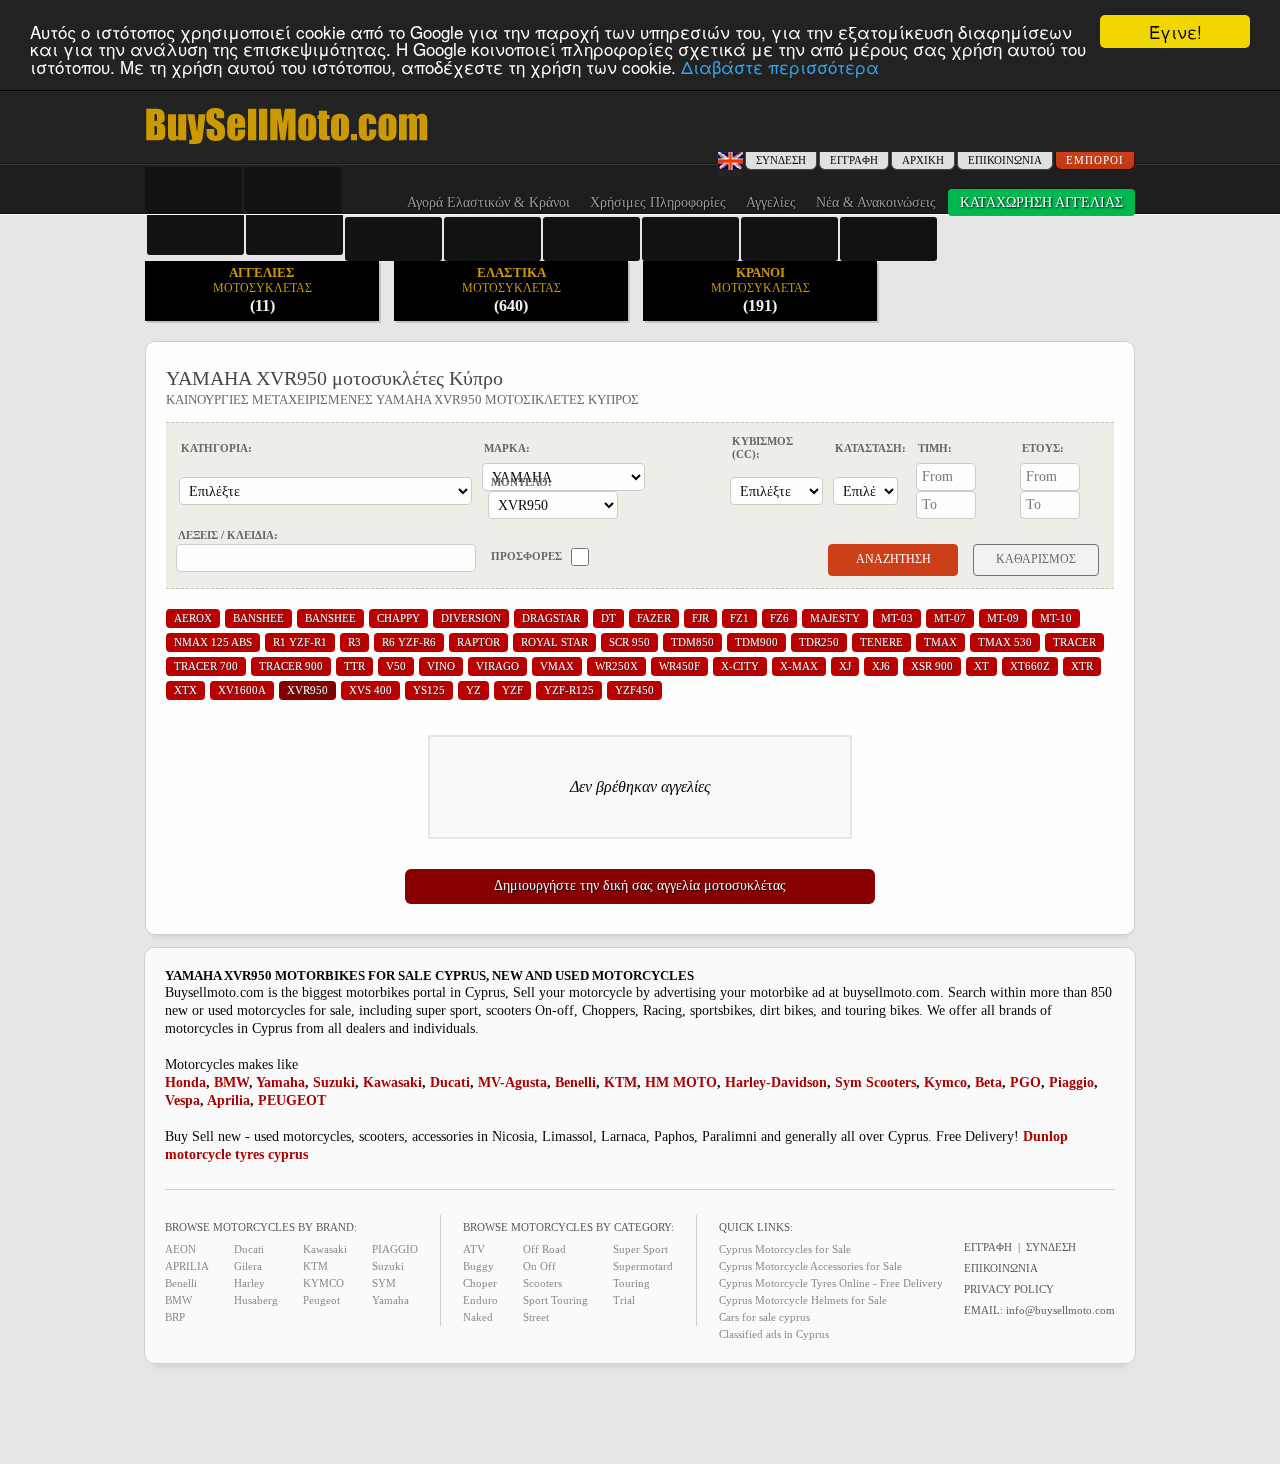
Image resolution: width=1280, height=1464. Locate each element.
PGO (1025, 1082)
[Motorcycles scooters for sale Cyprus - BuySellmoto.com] (286, 142)
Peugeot (321, 1300)
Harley (249, 1283)
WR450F (679, 666)
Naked (478, 1317)
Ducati (450, 1082)
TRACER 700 (206, 666)
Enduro (480, 1300)
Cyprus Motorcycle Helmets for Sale (803, 1300)
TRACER (1074, 642)
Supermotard (643, 1266)
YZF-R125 (569, 690)
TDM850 (692, 642)
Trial (624, 1300)
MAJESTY (835, 618)
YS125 (429, 690)
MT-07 (950, 618)
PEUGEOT (292, 1100)
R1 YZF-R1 (300, 642)
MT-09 (1003, 618)
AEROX (193, 618)
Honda (185, 1082)
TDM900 (756, 642)
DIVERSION (471, 618)
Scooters (542, 1283)
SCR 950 (629, 642)
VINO (441, 666)
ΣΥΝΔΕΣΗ (1051, 1247)
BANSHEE (258, 618)
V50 (396, 666)
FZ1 (739, 618)
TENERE (881, 642)
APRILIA (187, 1266)
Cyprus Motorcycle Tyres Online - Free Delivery (831, 1283)
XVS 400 (370, 690)
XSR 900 (932, 666)
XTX (185, 690)
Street (536, 1317)
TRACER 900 (291, 666)
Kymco (945, 1082)
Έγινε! (1175, 31)
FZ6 (779, 618)
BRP (175, 1317)
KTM (620, 1082)
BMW (231, 1082)
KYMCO (323, 1283)
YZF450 (634, 690)
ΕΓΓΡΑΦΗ (854, 160)
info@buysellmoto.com (1060, 1310)
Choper (480, 1283)
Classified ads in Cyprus (774, 1334)
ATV (474, 1249)
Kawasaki (392, 1082)
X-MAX (799, 666)
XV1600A (242, 690)
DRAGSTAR (551, 618)
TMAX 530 (1005, 642)
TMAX (940, 642)
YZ (473, 690)
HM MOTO (681, 1082)
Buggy (478, 1266)
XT (981, 666)
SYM (384, 1283)
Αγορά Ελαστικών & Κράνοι (488, 202)
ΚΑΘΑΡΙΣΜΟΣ (1036, 559)
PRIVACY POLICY (1009, 1289)
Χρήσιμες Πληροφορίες (658, 202)
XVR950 (307, 690)
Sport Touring (555, 1300)
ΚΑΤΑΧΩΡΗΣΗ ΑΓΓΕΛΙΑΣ (1041, 202)
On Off (539, 1266)
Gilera (248, 1266)
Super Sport (640, 1249)
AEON (180, 1249)
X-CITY (740, 666)
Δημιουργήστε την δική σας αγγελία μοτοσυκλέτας (640, 885)
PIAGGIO (395, 1249)
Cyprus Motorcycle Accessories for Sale (810, 1266)
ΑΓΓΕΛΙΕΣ (262, 289)
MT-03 (897, 618)
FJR (700, 618)
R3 (354, 642)
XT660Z (1030, 666)
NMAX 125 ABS (213, 642)
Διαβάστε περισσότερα (780, 66)
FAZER (654, 618)
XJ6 (881, 666)
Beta (988, 1082)
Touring (631, 1283)
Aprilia (228, 1100)
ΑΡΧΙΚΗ (923, 160)
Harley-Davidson (776, 1082)
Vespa (182, 1100)
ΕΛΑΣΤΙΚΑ (511, 289)
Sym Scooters (875, 1082)
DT (608, 618)
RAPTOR (478, 642)
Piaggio (1071, 1082)
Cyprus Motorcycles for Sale (785, 1249)
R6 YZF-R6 (409, 642)
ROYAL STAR (554, 642)
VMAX (557, 666)
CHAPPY (398, 618)
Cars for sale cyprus (764, 1317)
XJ (845, 666)
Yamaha (280, 1082)
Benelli (575, 1082)
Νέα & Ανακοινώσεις (876, 202)
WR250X (616, 666)
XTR (1082, 666)
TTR (354, 666)
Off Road (544, 1249)
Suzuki (334, 1082)
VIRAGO (497, 666)
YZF (512, 690)
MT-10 (1056, 618)
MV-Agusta (512, 1082)
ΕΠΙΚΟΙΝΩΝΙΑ (1005, 160)
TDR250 (819, 642)
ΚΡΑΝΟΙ (760, 289)
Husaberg (256, 1300)
